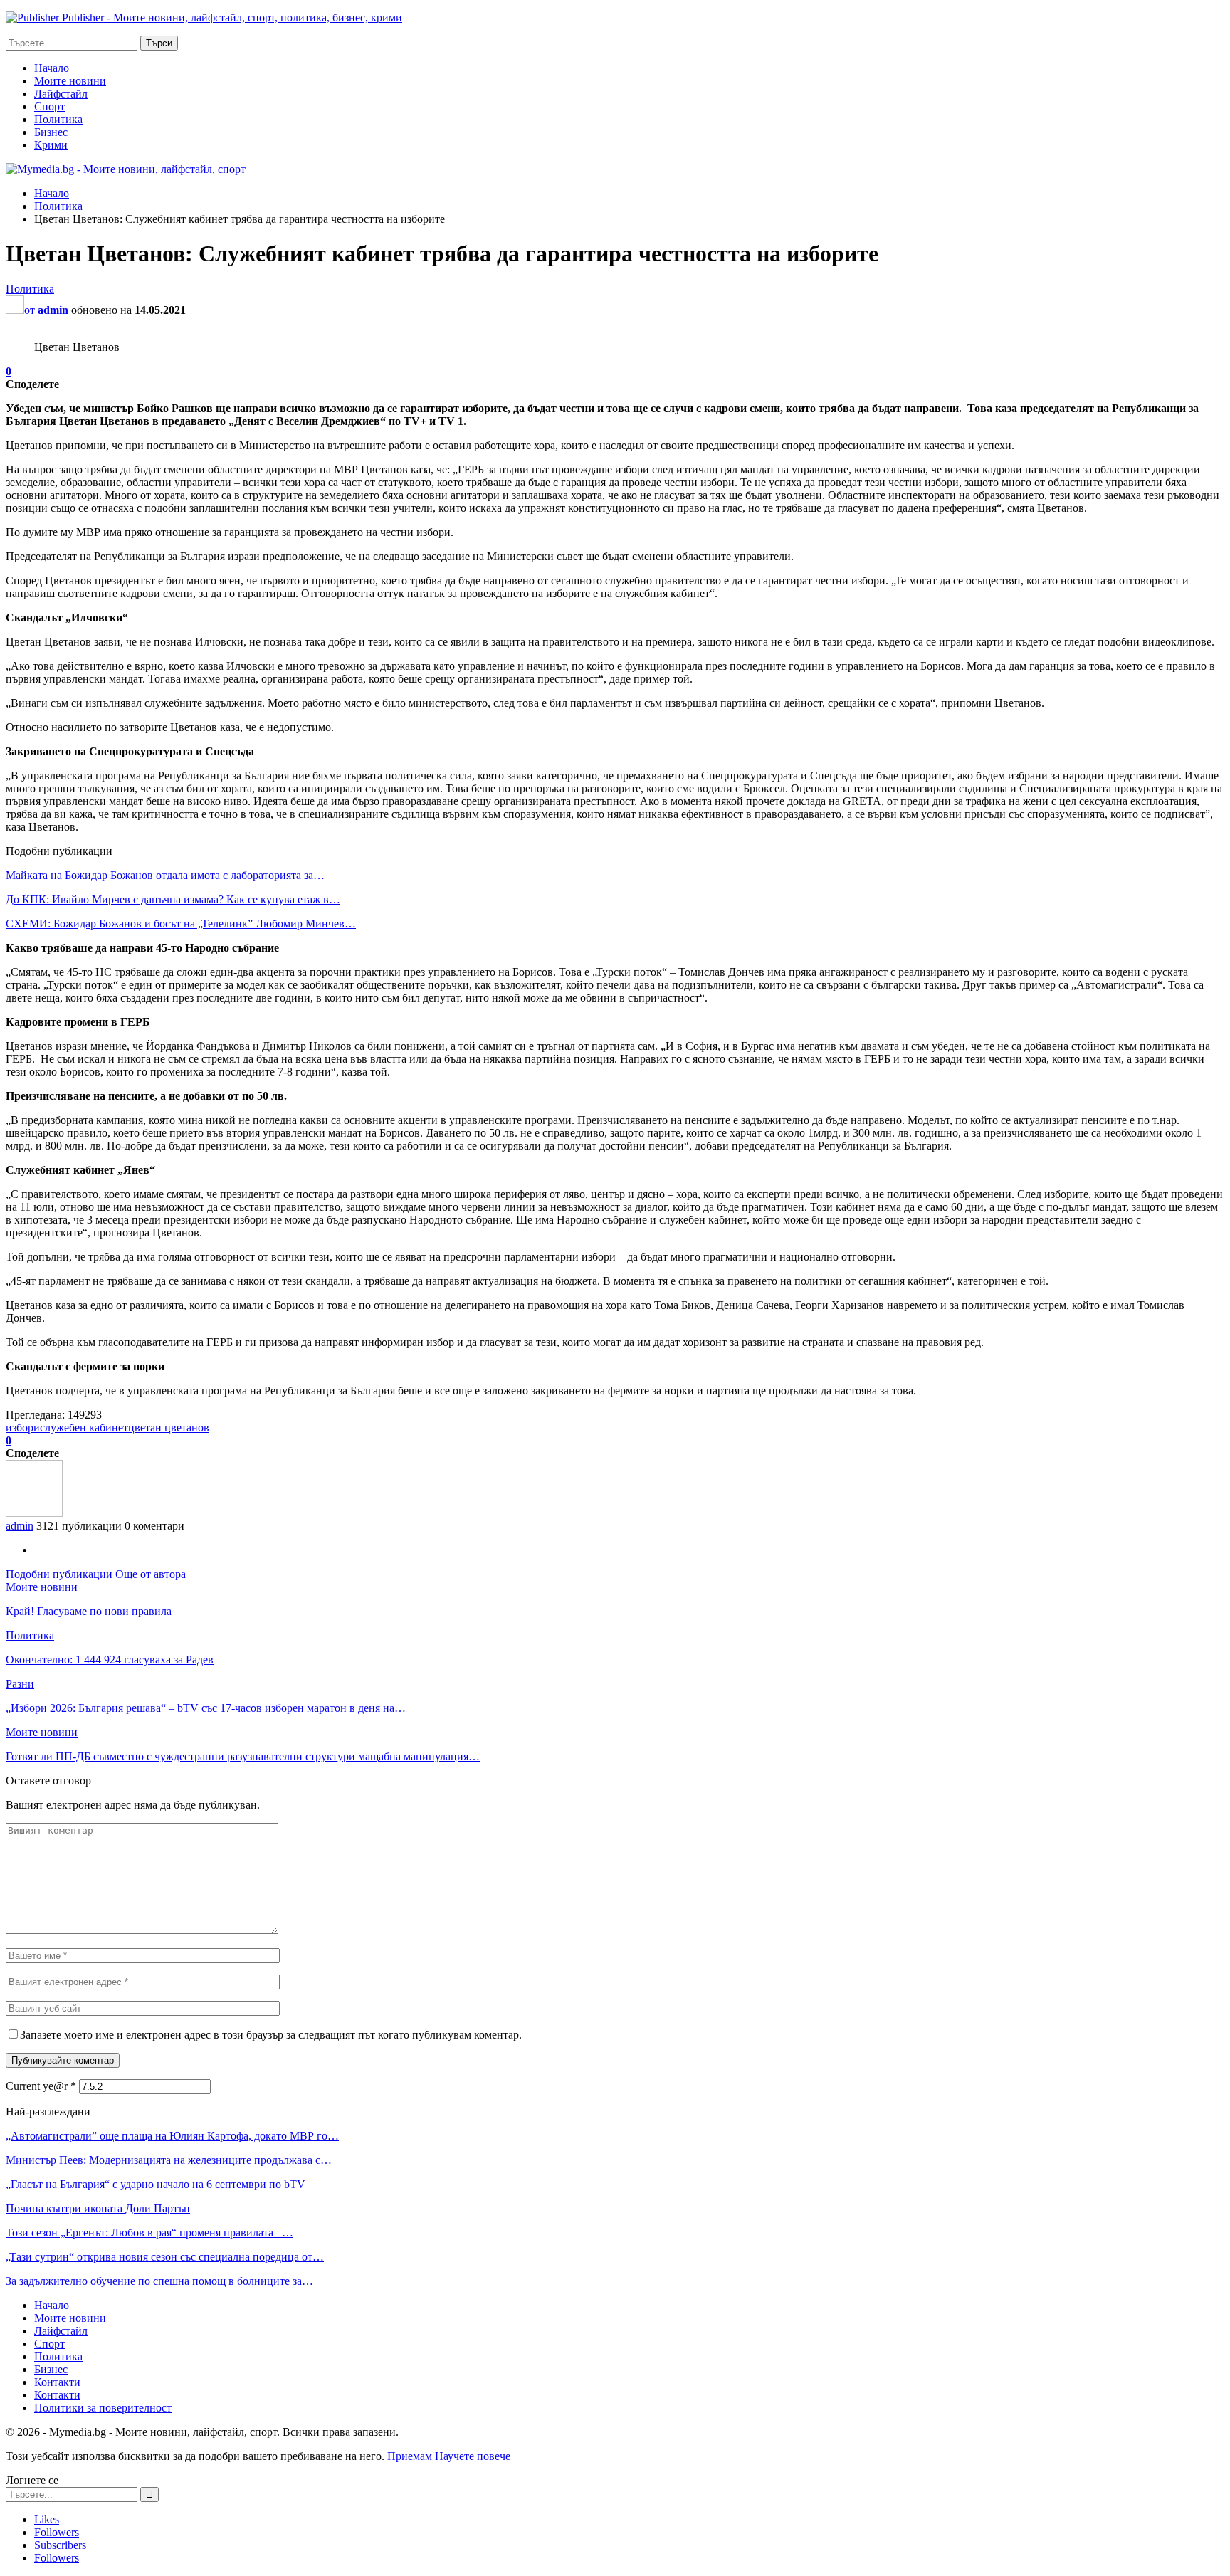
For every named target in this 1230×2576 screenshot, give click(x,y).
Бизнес (51, 132)
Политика (58, 119)
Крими (51, 145)
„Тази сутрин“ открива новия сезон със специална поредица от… (165, 2257)
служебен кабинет (84, 1428)
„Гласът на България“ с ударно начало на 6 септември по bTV (156, 2184)
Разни (20, 1684)
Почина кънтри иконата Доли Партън (98, 2208)
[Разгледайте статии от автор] (34, 1513)
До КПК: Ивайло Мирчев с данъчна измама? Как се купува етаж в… (173, 899)
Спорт (49, 106)
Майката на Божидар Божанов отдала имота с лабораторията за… (165, 875)
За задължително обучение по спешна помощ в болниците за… (159, 2281)
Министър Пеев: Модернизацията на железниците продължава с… (169, 2160)
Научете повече (473, 2456)
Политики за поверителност (103, 2408)
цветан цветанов (169, 1428)
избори (23, 1428)
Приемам (410, 2456)
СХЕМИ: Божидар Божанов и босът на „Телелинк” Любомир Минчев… (181, 924)
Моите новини (70, 81)
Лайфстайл (61, 94)
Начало (52, 68)
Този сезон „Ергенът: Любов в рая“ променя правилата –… (149, 2233)
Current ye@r (41, 2086)
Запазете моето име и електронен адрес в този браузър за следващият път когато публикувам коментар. (271, 2035)
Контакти (57, 2382)
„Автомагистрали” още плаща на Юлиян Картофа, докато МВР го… (172, 2136)
